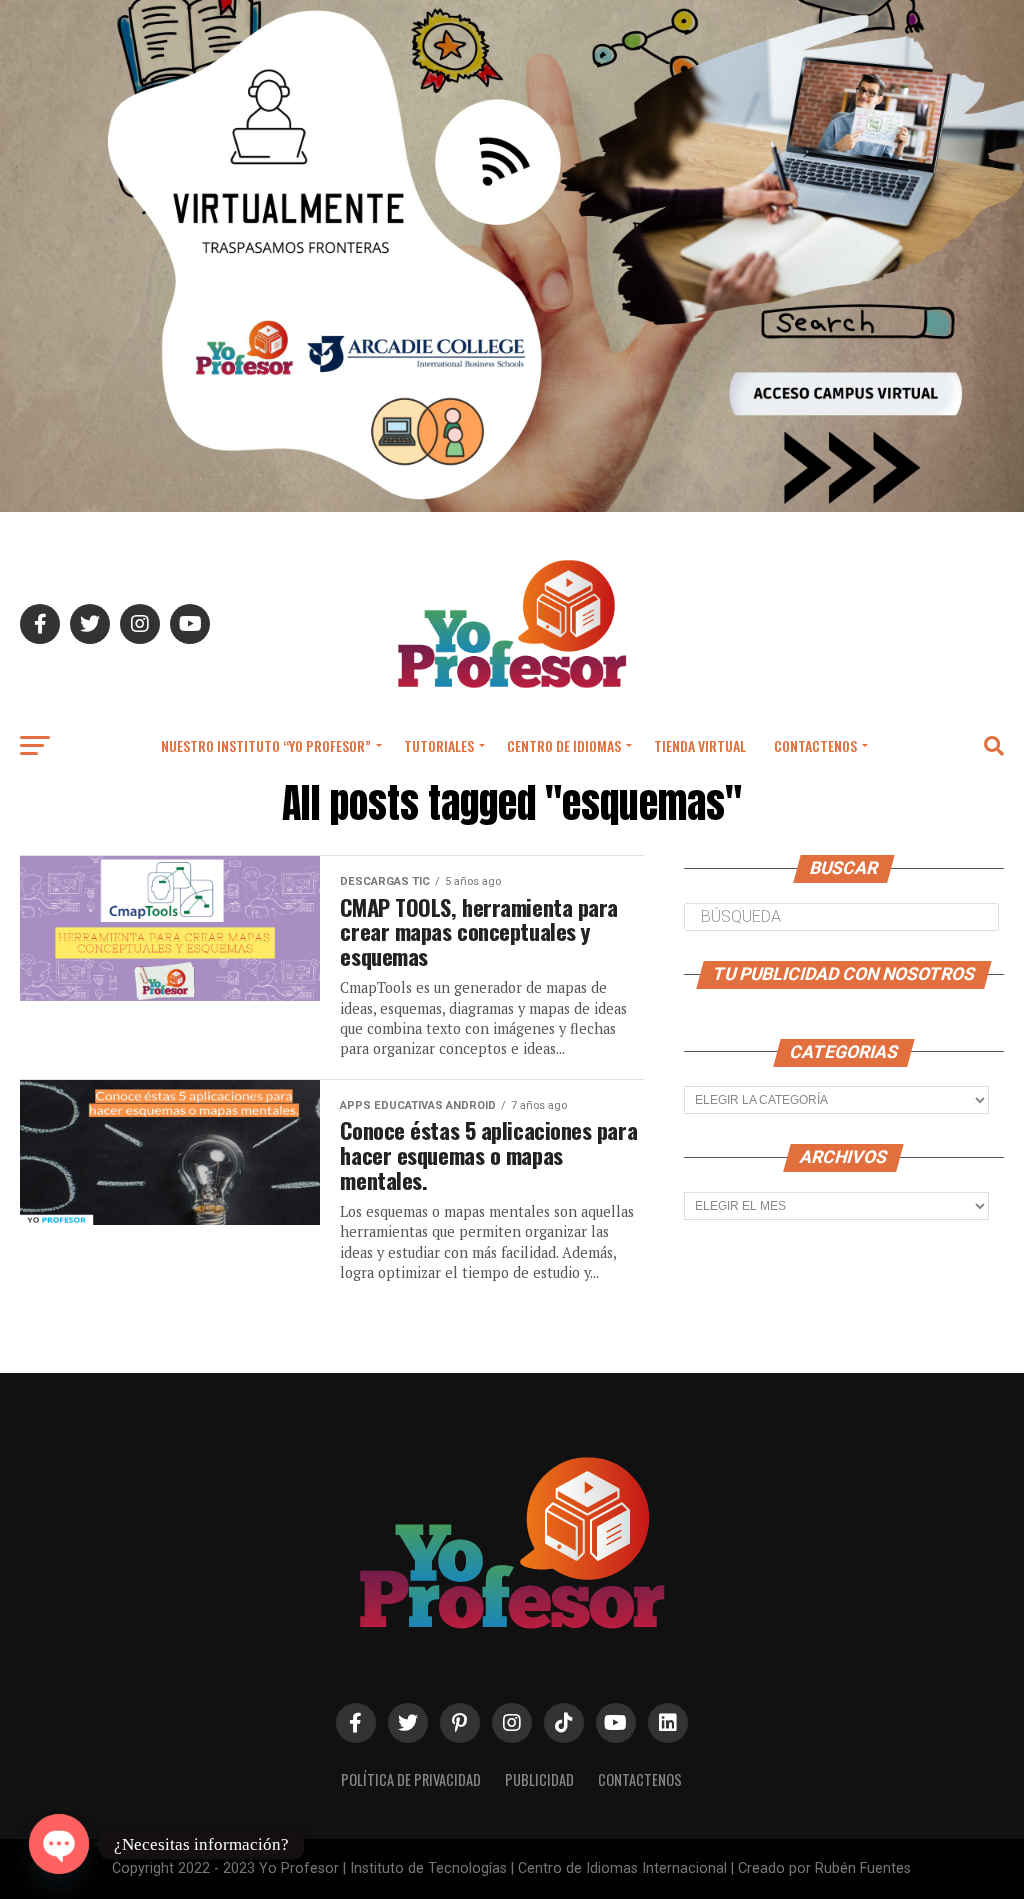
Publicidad (539, 1779)
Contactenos (815, 745)
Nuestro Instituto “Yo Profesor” (266, 745)
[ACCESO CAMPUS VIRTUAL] (512, 506)
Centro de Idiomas (564, 745)
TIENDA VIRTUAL (700, 745)
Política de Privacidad (411, 1779)
